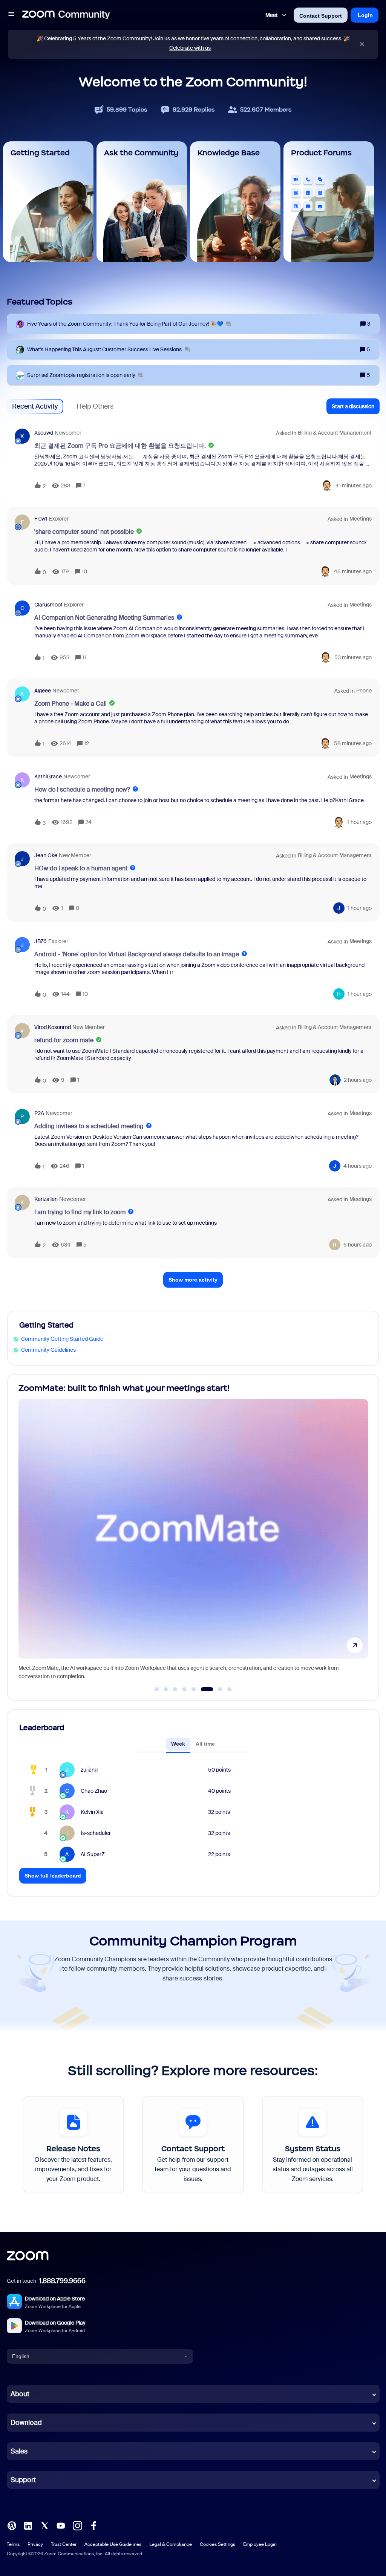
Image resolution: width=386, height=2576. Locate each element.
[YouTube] (61, 2525)
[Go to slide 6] (203, 1689)
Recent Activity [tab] (35, 406)
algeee (43, 691)
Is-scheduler (96, 1833)
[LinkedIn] (28, 2525)
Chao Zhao (94, 1791)
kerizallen (46, 1199)
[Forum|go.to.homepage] (66, 15)
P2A (39, 1113)
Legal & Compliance (171, 2544)
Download (26, 2423)
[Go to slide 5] (194, 1689)
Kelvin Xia (92, 1812)
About (20, 2394)
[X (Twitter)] (44, 2525)
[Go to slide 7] (216, 1689)
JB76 (41, 941)
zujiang (89, 1770)
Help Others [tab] (95, 406)
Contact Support (321, 16)
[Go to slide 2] (166, 1689)
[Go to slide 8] (230, 1689)
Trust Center (64, 2544)
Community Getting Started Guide (62, 1339)
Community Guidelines (48, 1350)
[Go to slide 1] (157, 1689)
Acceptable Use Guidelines (113, 2544)
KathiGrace (48, 776)
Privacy (35, 2544)
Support (23, 2480)
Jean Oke (46, 855)
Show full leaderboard (53, 1876)
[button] (11, 15)
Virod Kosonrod (53, 1027)
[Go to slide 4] (184, 1689)
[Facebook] (93, 2525)
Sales (19, 2451)
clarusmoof (48, 605)
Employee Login (260, 2544)
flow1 (41, 519)
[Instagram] (77, 2525)
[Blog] (12, 2525)
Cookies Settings (218, 2544)
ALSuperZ (93, 1854)
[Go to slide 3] (175, 1689)
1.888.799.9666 (62, 2281)
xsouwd (44, 433)
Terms (13, 2544)
